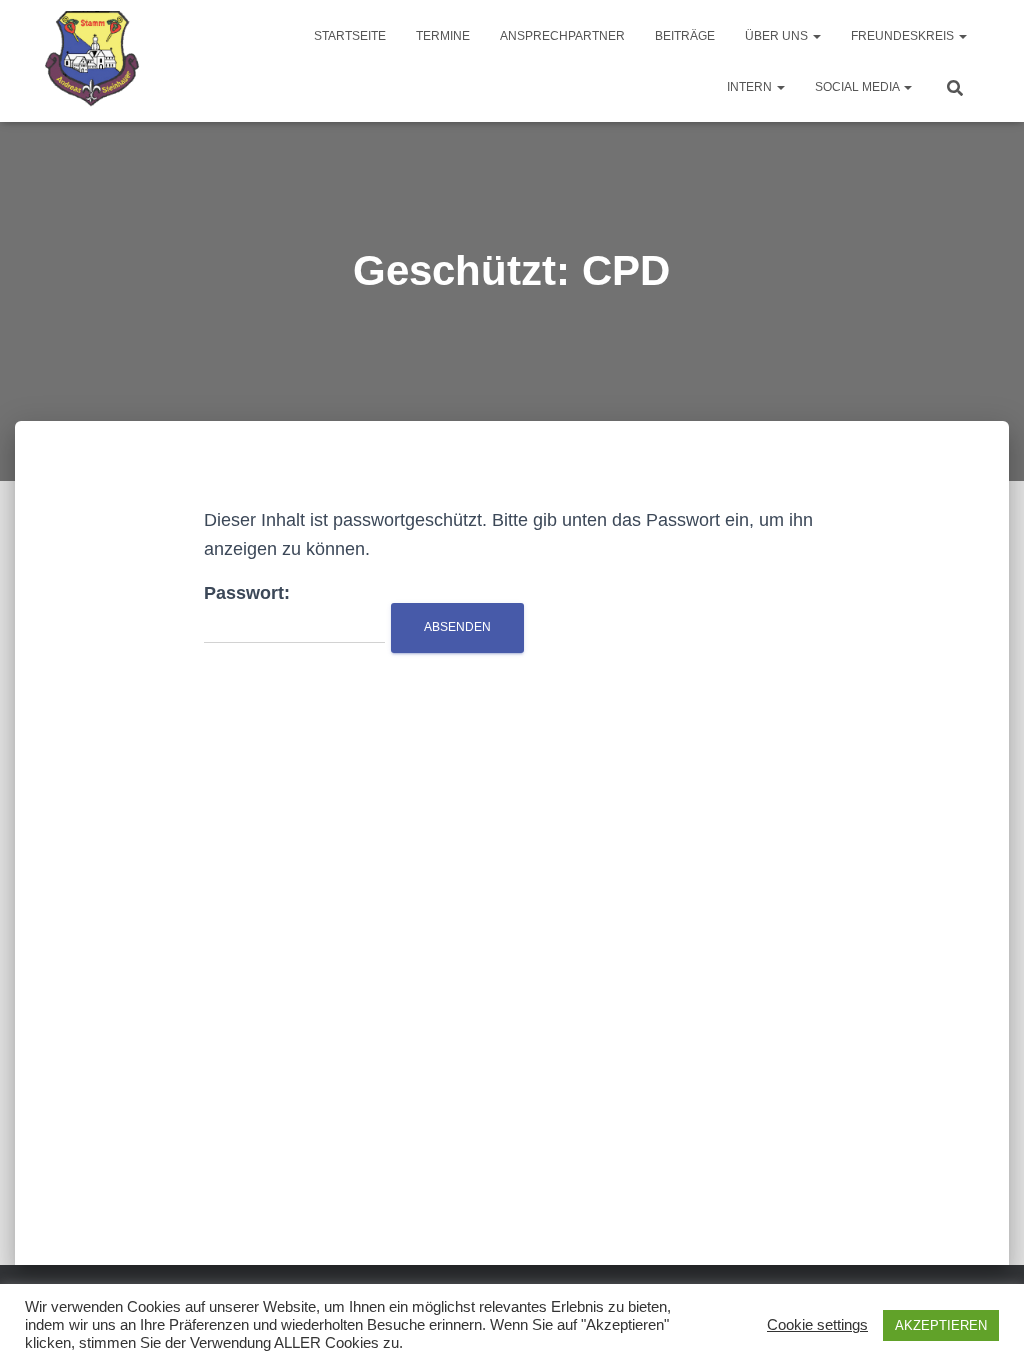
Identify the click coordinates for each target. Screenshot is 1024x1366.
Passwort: (247, 593)
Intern (751, 87)
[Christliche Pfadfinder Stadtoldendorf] (93, 61)
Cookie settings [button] (817, 1325)
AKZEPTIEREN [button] (941, 1325)
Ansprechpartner (562, 36)
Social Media (858, 87)
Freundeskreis (904, 36)
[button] (816, 36)
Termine (443, 36)
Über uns (778, 36)
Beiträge (685, 36)
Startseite (350, 36)
